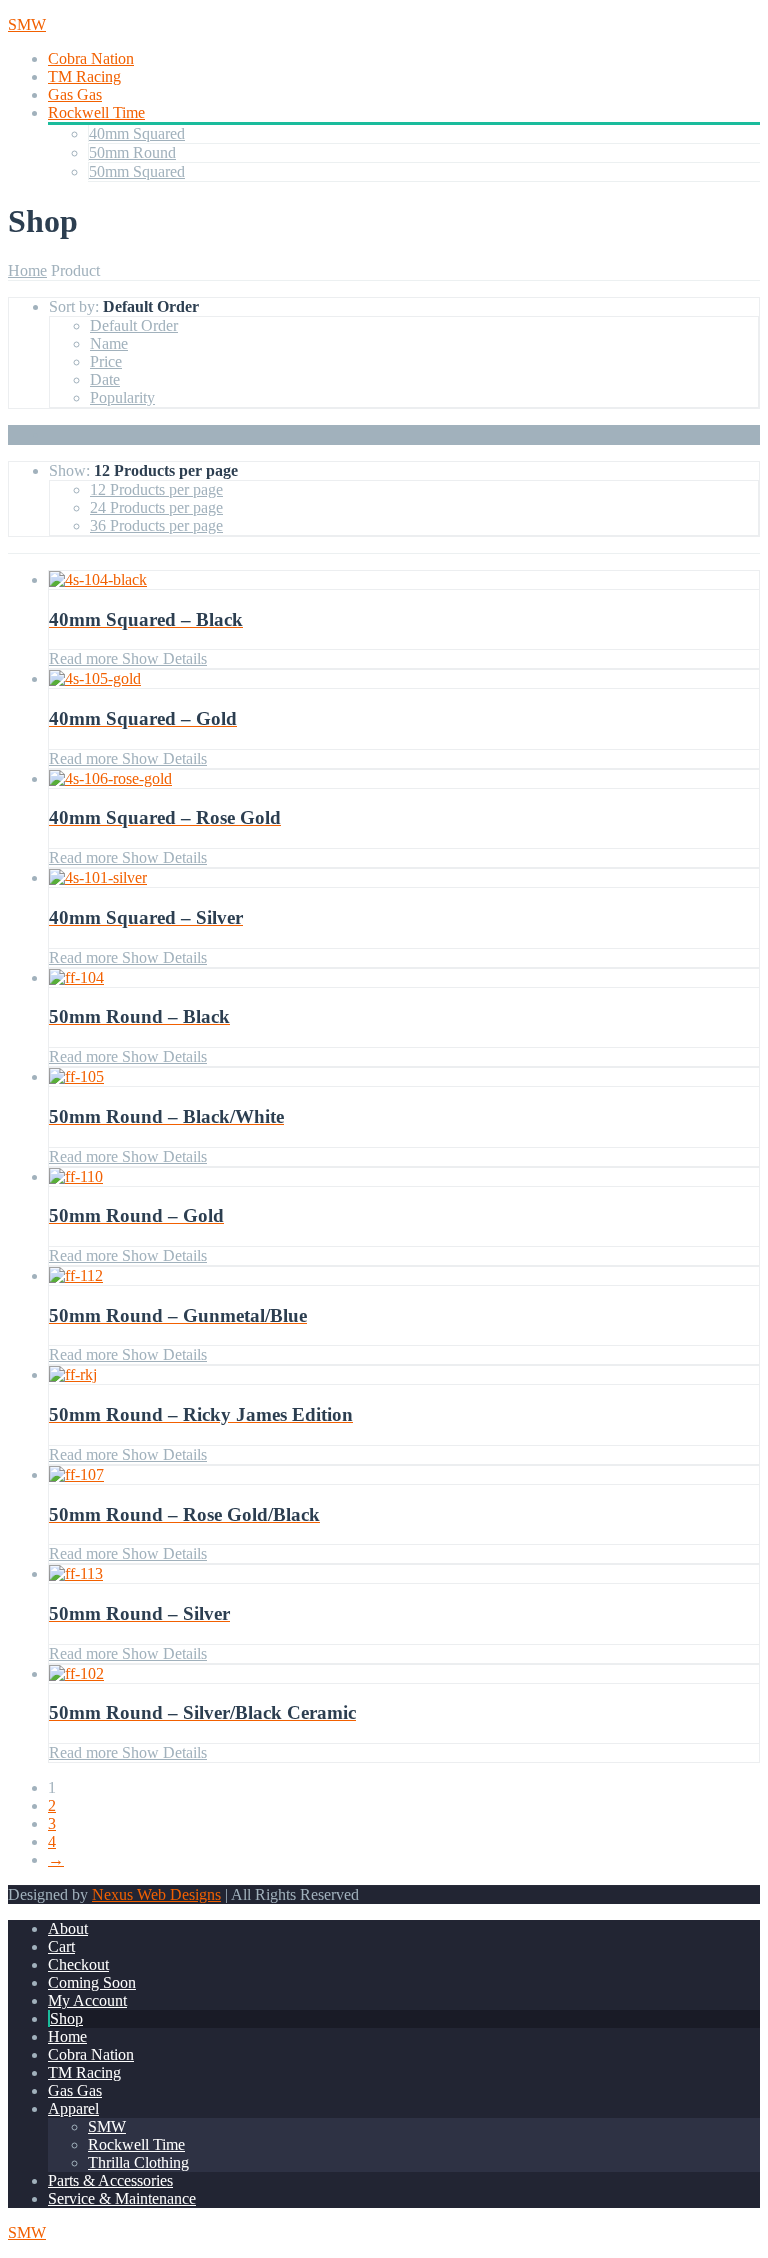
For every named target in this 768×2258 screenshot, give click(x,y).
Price (106, 361)
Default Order (134, 325)
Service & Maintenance (122, 2198)
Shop (66, 2018)
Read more (83, 658)
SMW (107, 2126)
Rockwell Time (96, 112)
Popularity (122, 397)
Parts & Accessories (110, 2180)
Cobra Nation (91, 58)
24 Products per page (156, 507)
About (68, 1928)
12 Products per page (156, 489)
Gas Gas (75, 94)
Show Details (162, 658)
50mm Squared (137, 171)
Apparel (73, 2108)
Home (27, 270)
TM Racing (84, 76)
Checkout (78, 1964)
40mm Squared (137, 133)
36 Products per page (156, 525)
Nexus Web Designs (156, 1894)
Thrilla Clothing (138, 2162)
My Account (87, 2000)
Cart (61, 1946)
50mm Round (132, 152)
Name (109, 343)
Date (105, 379)
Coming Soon (92, 1982)
